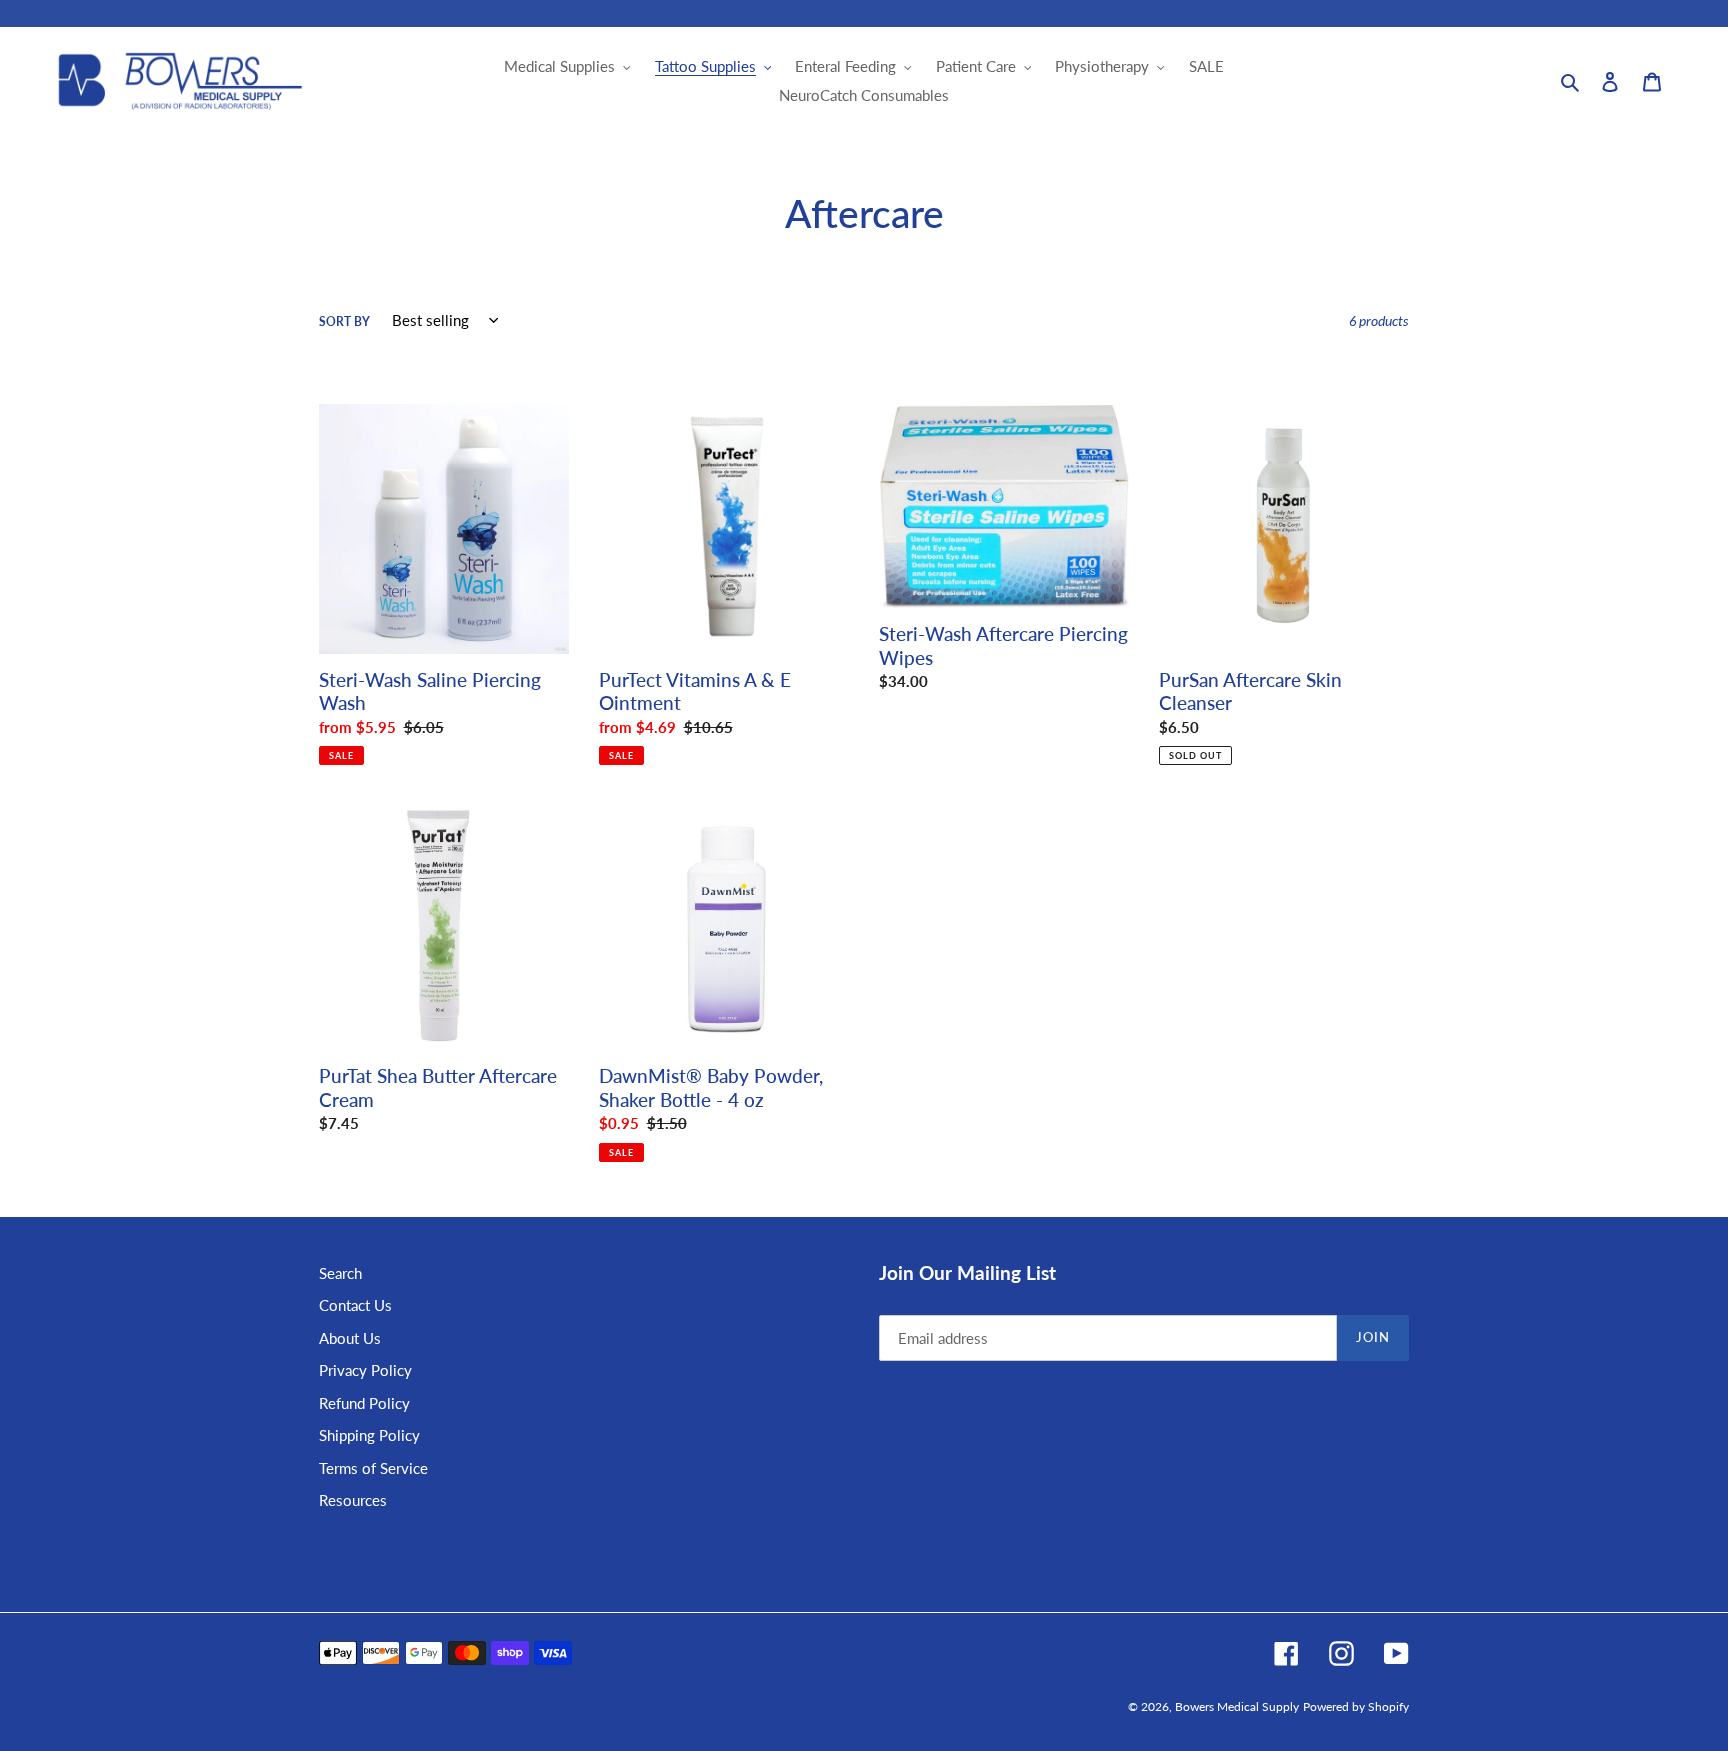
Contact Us (355, 1305)
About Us (350, 1338)
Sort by (344, 321)
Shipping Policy (369, 1435)
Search (340, 1273)
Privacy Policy (365, 1370)
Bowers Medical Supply (1237, 1706)
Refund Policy (364, 1403)
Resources (353, 1500)
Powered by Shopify (1356, 1706)
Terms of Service (373, 1468)
